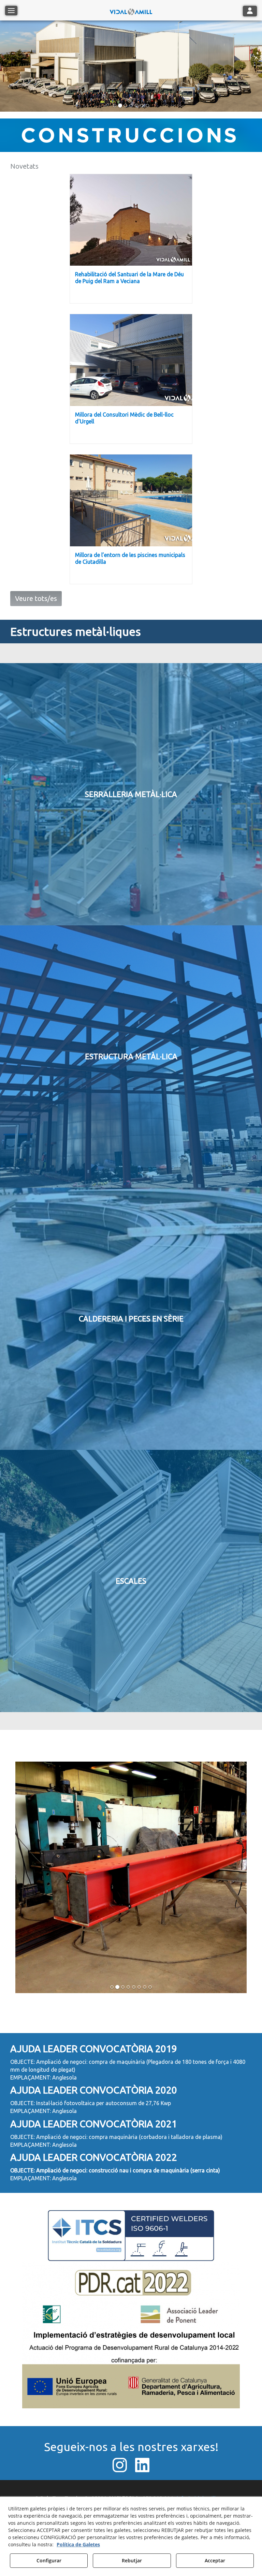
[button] (131, 10)
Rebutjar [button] (132, 2560)
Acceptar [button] (215, 2560)
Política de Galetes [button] (78, 2544)
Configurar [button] (49, 2560)
